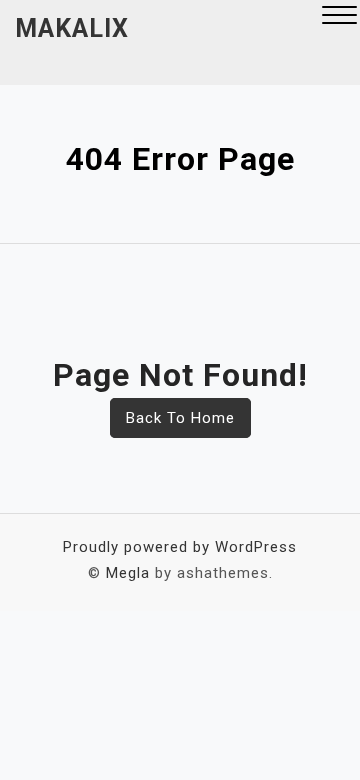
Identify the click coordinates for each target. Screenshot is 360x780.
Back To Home (180, 418)
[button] (339, 17)
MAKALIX (72, 28)
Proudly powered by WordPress (180, 547)
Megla (128, 573)
